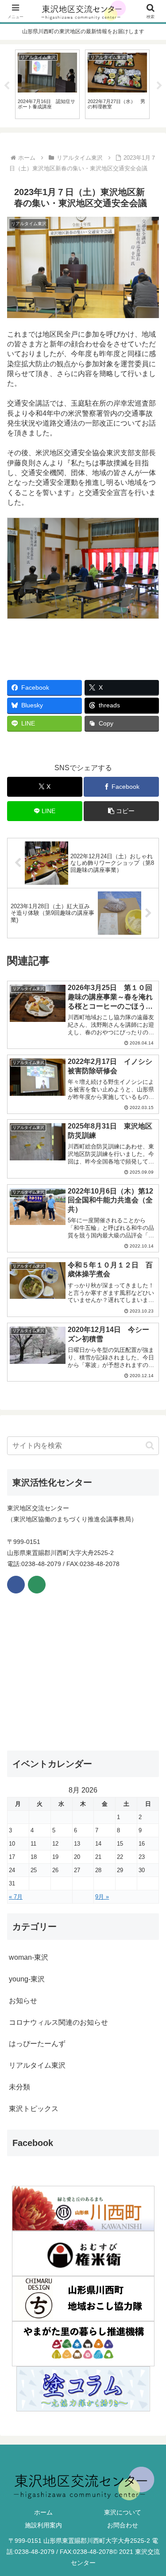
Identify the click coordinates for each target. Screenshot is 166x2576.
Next (159, 86)
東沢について (123, 2512)
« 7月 (16, 1897)
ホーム (43, 2512)
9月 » (102, 1897)
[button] (121, 811)
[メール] (37, 1585)
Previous (7, 86)
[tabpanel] (47, 84)
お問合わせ (123, 2525)
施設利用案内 (43, 2525)
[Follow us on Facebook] (16, 1585)
